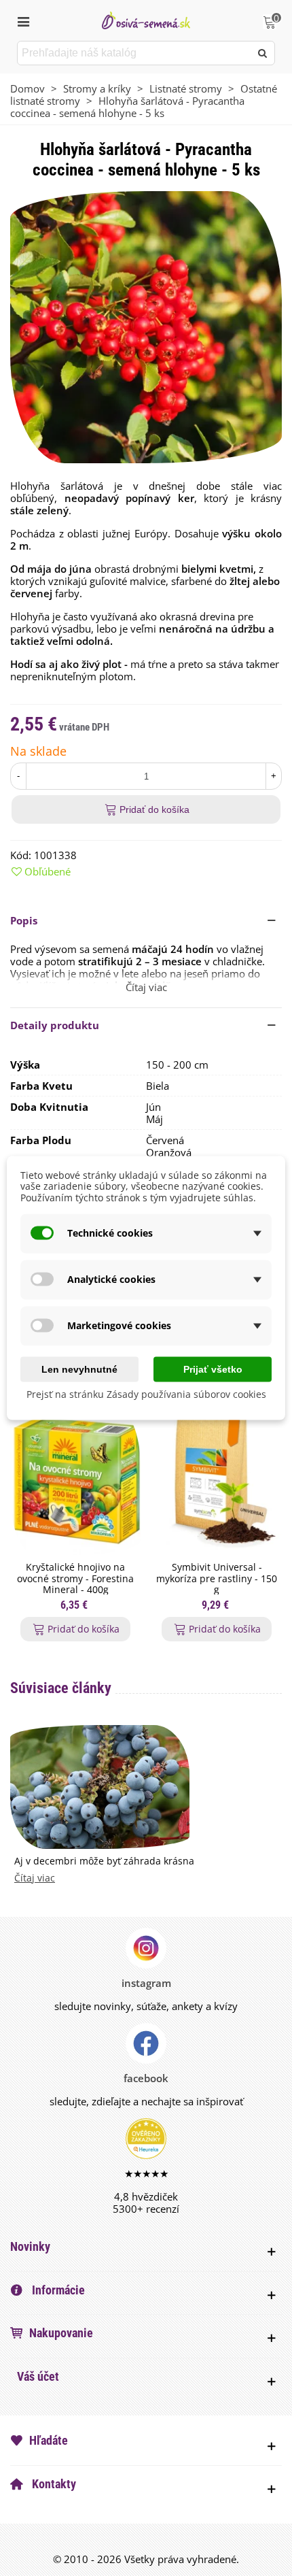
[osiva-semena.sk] (146, 20)
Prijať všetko (213, 1369)
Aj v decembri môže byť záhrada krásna (104, 1861)
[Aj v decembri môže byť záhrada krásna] (100, 1786)
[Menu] (23, 20)
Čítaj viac (35, 1878)
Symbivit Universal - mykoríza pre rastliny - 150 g (217, 1579)
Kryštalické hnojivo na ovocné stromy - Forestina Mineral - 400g (75, 1579)
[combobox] (135, 53)
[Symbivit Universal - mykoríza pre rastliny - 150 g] (217, 1481)
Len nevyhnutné (79, 1369)
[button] (146, 920)
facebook (146, 2078)
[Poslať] (263, 53)
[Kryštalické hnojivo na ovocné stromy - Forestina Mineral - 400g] (75, 1481)
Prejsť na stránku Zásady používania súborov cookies (146, 1393)
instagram (146, 1983)
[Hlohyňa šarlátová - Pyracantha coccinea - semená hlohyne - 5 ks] (146, 326)
